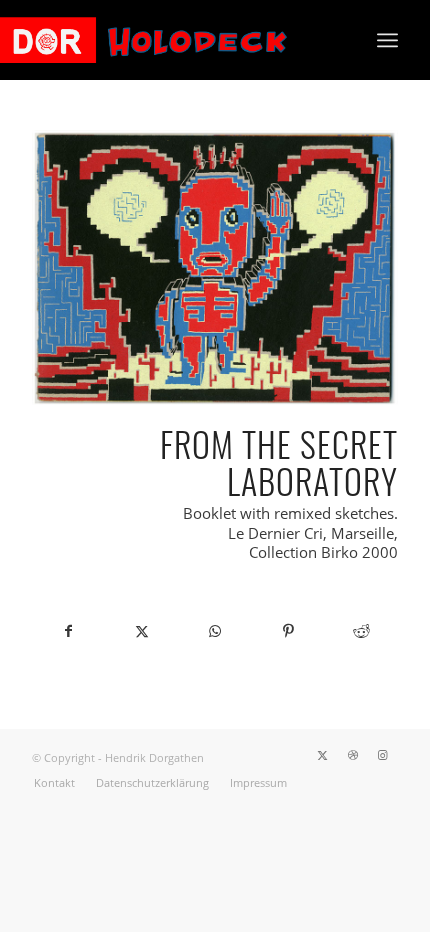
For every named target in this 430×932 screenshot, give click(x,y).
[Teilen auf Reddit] (361, 631)
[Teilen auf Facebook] (68, 631)
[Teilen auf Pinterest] (288, 631)
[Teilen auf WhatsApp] (214, 631)
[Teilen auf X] (141, 631)
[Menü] (387, 40)
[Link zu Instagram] (383, 755)
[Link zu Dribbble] (353, 755)
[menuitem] (387, 40)
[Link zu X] (323, 755)
